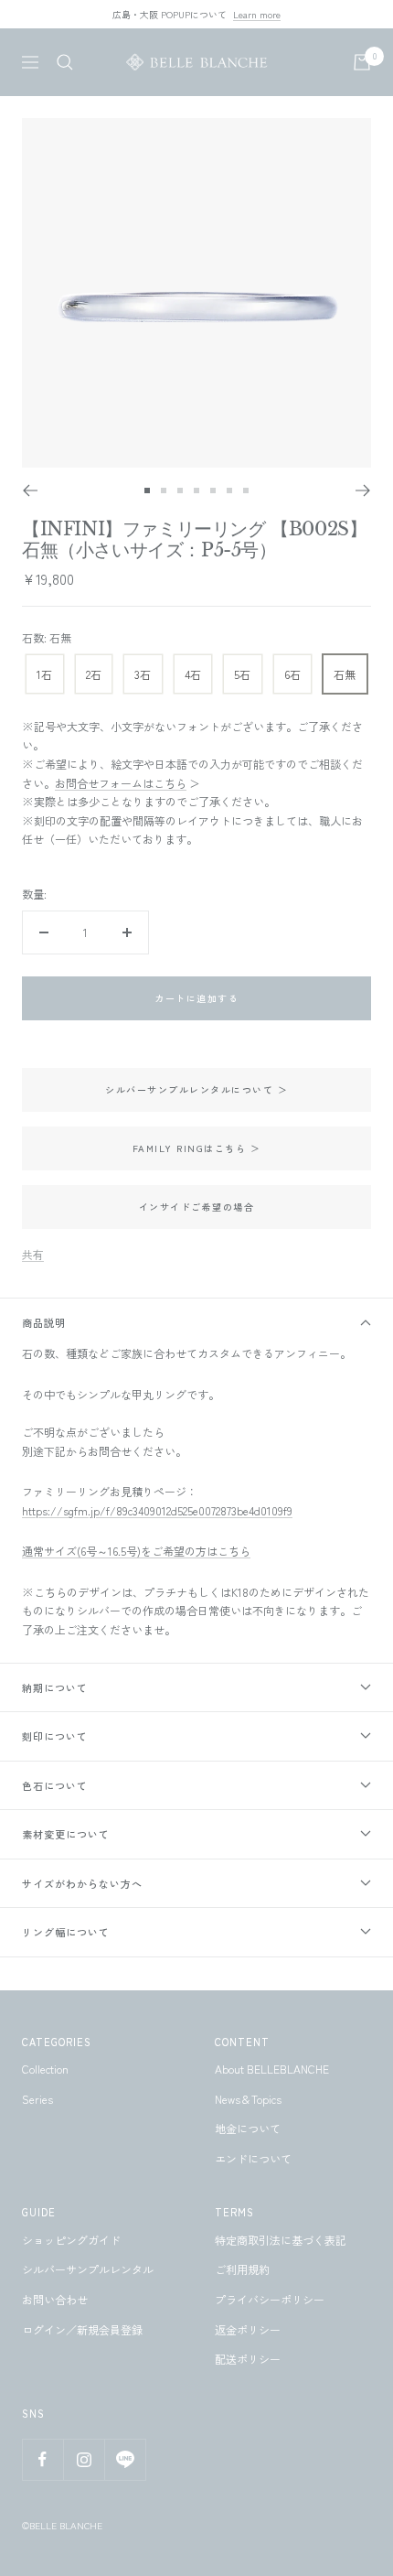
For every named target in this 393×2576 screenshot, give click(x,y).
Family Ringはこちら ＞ (197, 1148)
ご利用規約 (242, 2269)
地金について (248, 2128)
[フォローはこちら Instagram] (84, 2459)
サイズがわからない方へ (82, 1883)
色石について (55, 1785)
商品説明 (44, 1322)
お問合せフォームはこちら (121, 783)
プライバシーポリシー (270, 2299)
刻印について (55, 1736)
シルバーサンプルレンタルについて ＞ (196, 1089)
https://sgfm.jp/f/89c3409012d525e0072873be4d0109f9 (157, 1510)
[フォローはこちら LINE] (125, 2459)
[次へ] (363, 490)
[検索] (65, 62)
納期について (55, 1687)
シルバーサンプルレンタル (88, 2269)
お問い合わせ (55, 2299)
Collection (45, 2069)
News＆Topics (248, 2099)
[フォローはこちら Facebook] (42, 2459)
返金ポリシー (248, 2329)
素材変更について (66, 1834)
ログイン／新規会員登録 (82, 2329)
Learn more (257, 14)
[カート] (362, 62)
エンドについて (253, 2158)
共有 (33, 1254)
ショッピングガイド (71, 2240)
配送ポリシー (248, 2359)
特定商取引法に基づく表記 (281, 2240)
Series (37, 2099)
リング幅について (66, 1932)
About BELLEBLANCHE (272, 2069)
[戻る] (30, 490)
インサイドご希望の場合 (197, 1207)
